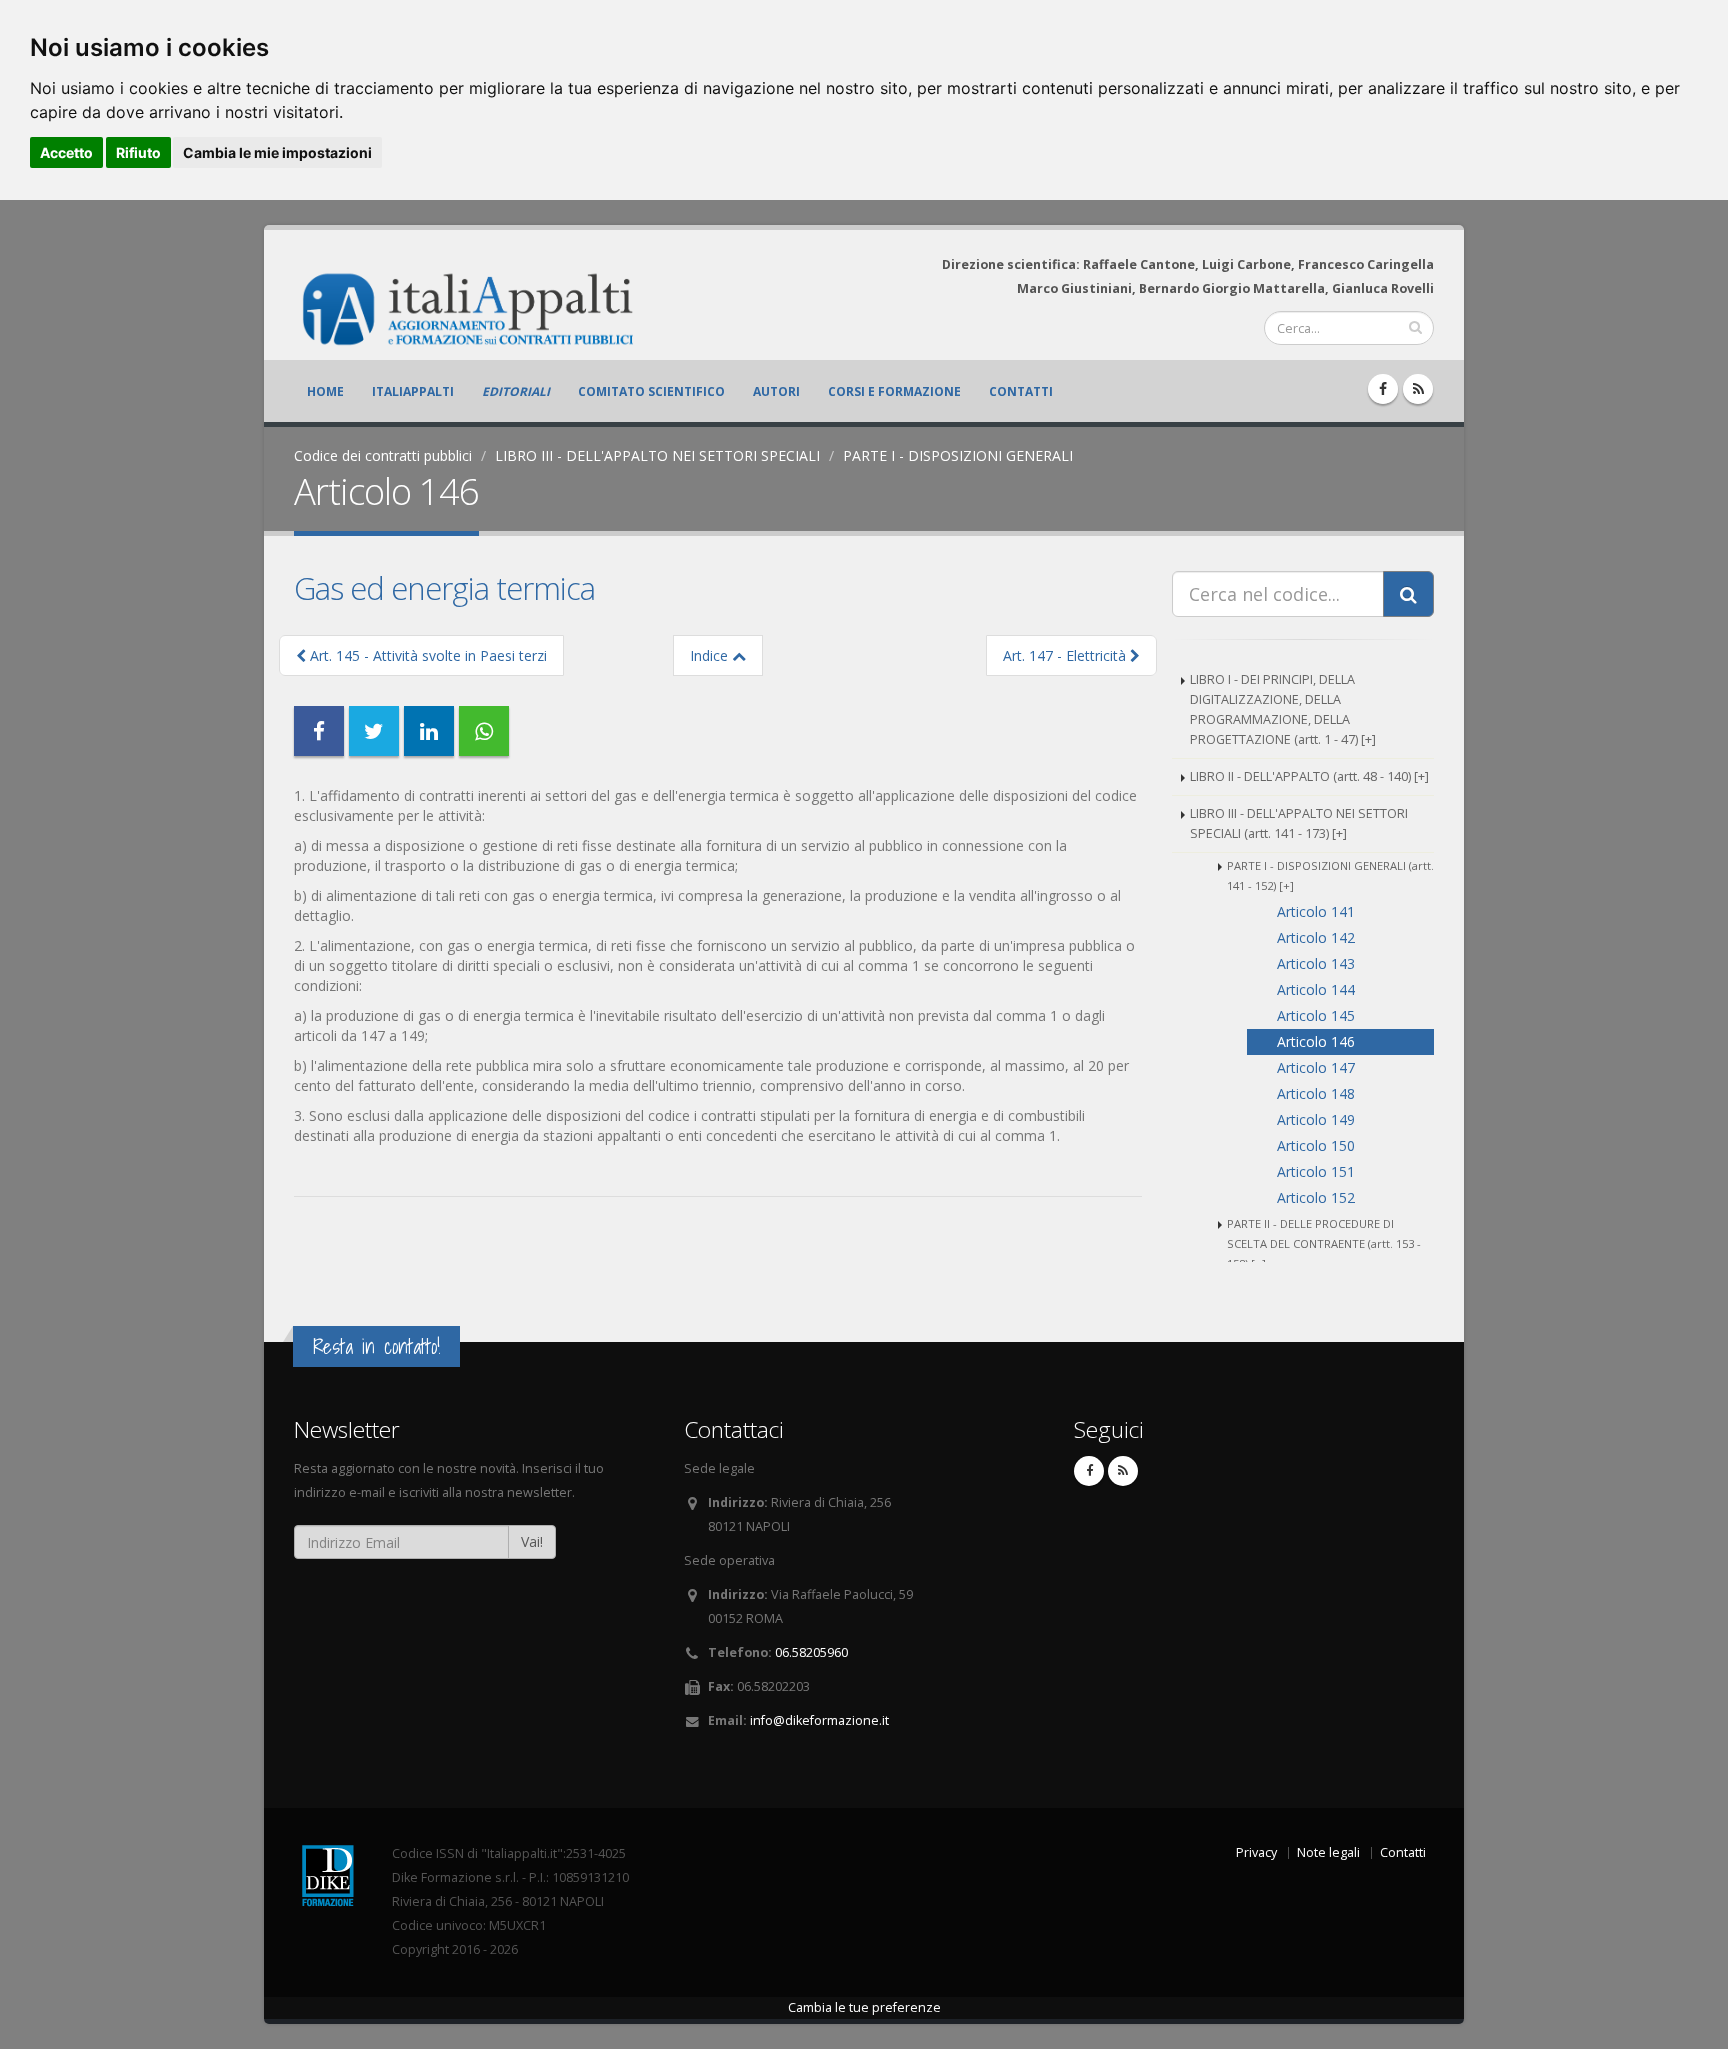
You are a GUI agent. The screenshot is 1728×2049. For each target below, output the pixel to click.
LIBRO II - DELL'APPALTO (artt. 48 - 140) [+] (1309, 776)
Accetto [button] (66, 152)
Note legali (1328, 1852)
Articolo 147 (1316, 1067)
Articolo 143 (1316, 963)
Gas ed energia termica (444, 588)
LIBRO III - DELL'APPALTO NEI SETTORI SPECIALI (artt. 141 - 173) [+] (1299, 823)
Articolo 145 (1316, 1015)
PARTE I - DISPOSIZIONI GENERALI (958, 455)
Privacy (1256, 1852)
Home (325, 391)
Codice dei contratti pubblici (383, 455)
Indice (711, 655)
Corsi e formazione (894, 391)
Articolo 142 (1316, 937)
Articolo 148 (1316, 1093)
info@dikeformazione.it (819, 1720)
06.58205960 (811, 1652)
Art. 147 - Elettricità (1066, 655)
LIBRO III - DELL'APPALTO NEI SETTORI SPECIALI (657, 455)
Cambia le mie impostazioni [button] (277, 152)
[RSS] (1418, 389)
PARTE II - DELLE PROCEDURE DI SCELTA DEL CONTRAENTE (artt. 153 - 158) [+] (1324, 1243)
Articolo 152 (1316, 1197)
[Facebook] (1383, 389)
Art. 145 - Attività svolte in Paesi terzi (426, 655)
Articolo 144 (1316, 989)
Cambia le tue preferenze (864, 2007)
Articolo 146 (1316, 1041)
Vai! (532, 1541)
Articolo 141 (1316, 911)
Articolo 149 (1316, 1119)
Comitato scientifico (651, 391)
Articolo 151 (1316, 1171)
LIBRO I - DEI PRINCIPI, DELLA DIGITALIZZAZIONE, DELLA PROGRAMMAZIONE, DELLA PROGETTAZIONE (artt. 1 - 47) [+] (1283, 709)
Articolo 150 (1316, 1145)
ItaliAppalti (413, 391)
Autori (776, 391)
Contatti (1021, 391)
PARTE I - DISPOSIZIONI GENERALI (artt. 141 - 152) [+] (1330, 875)
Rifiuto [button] (138, 152)
